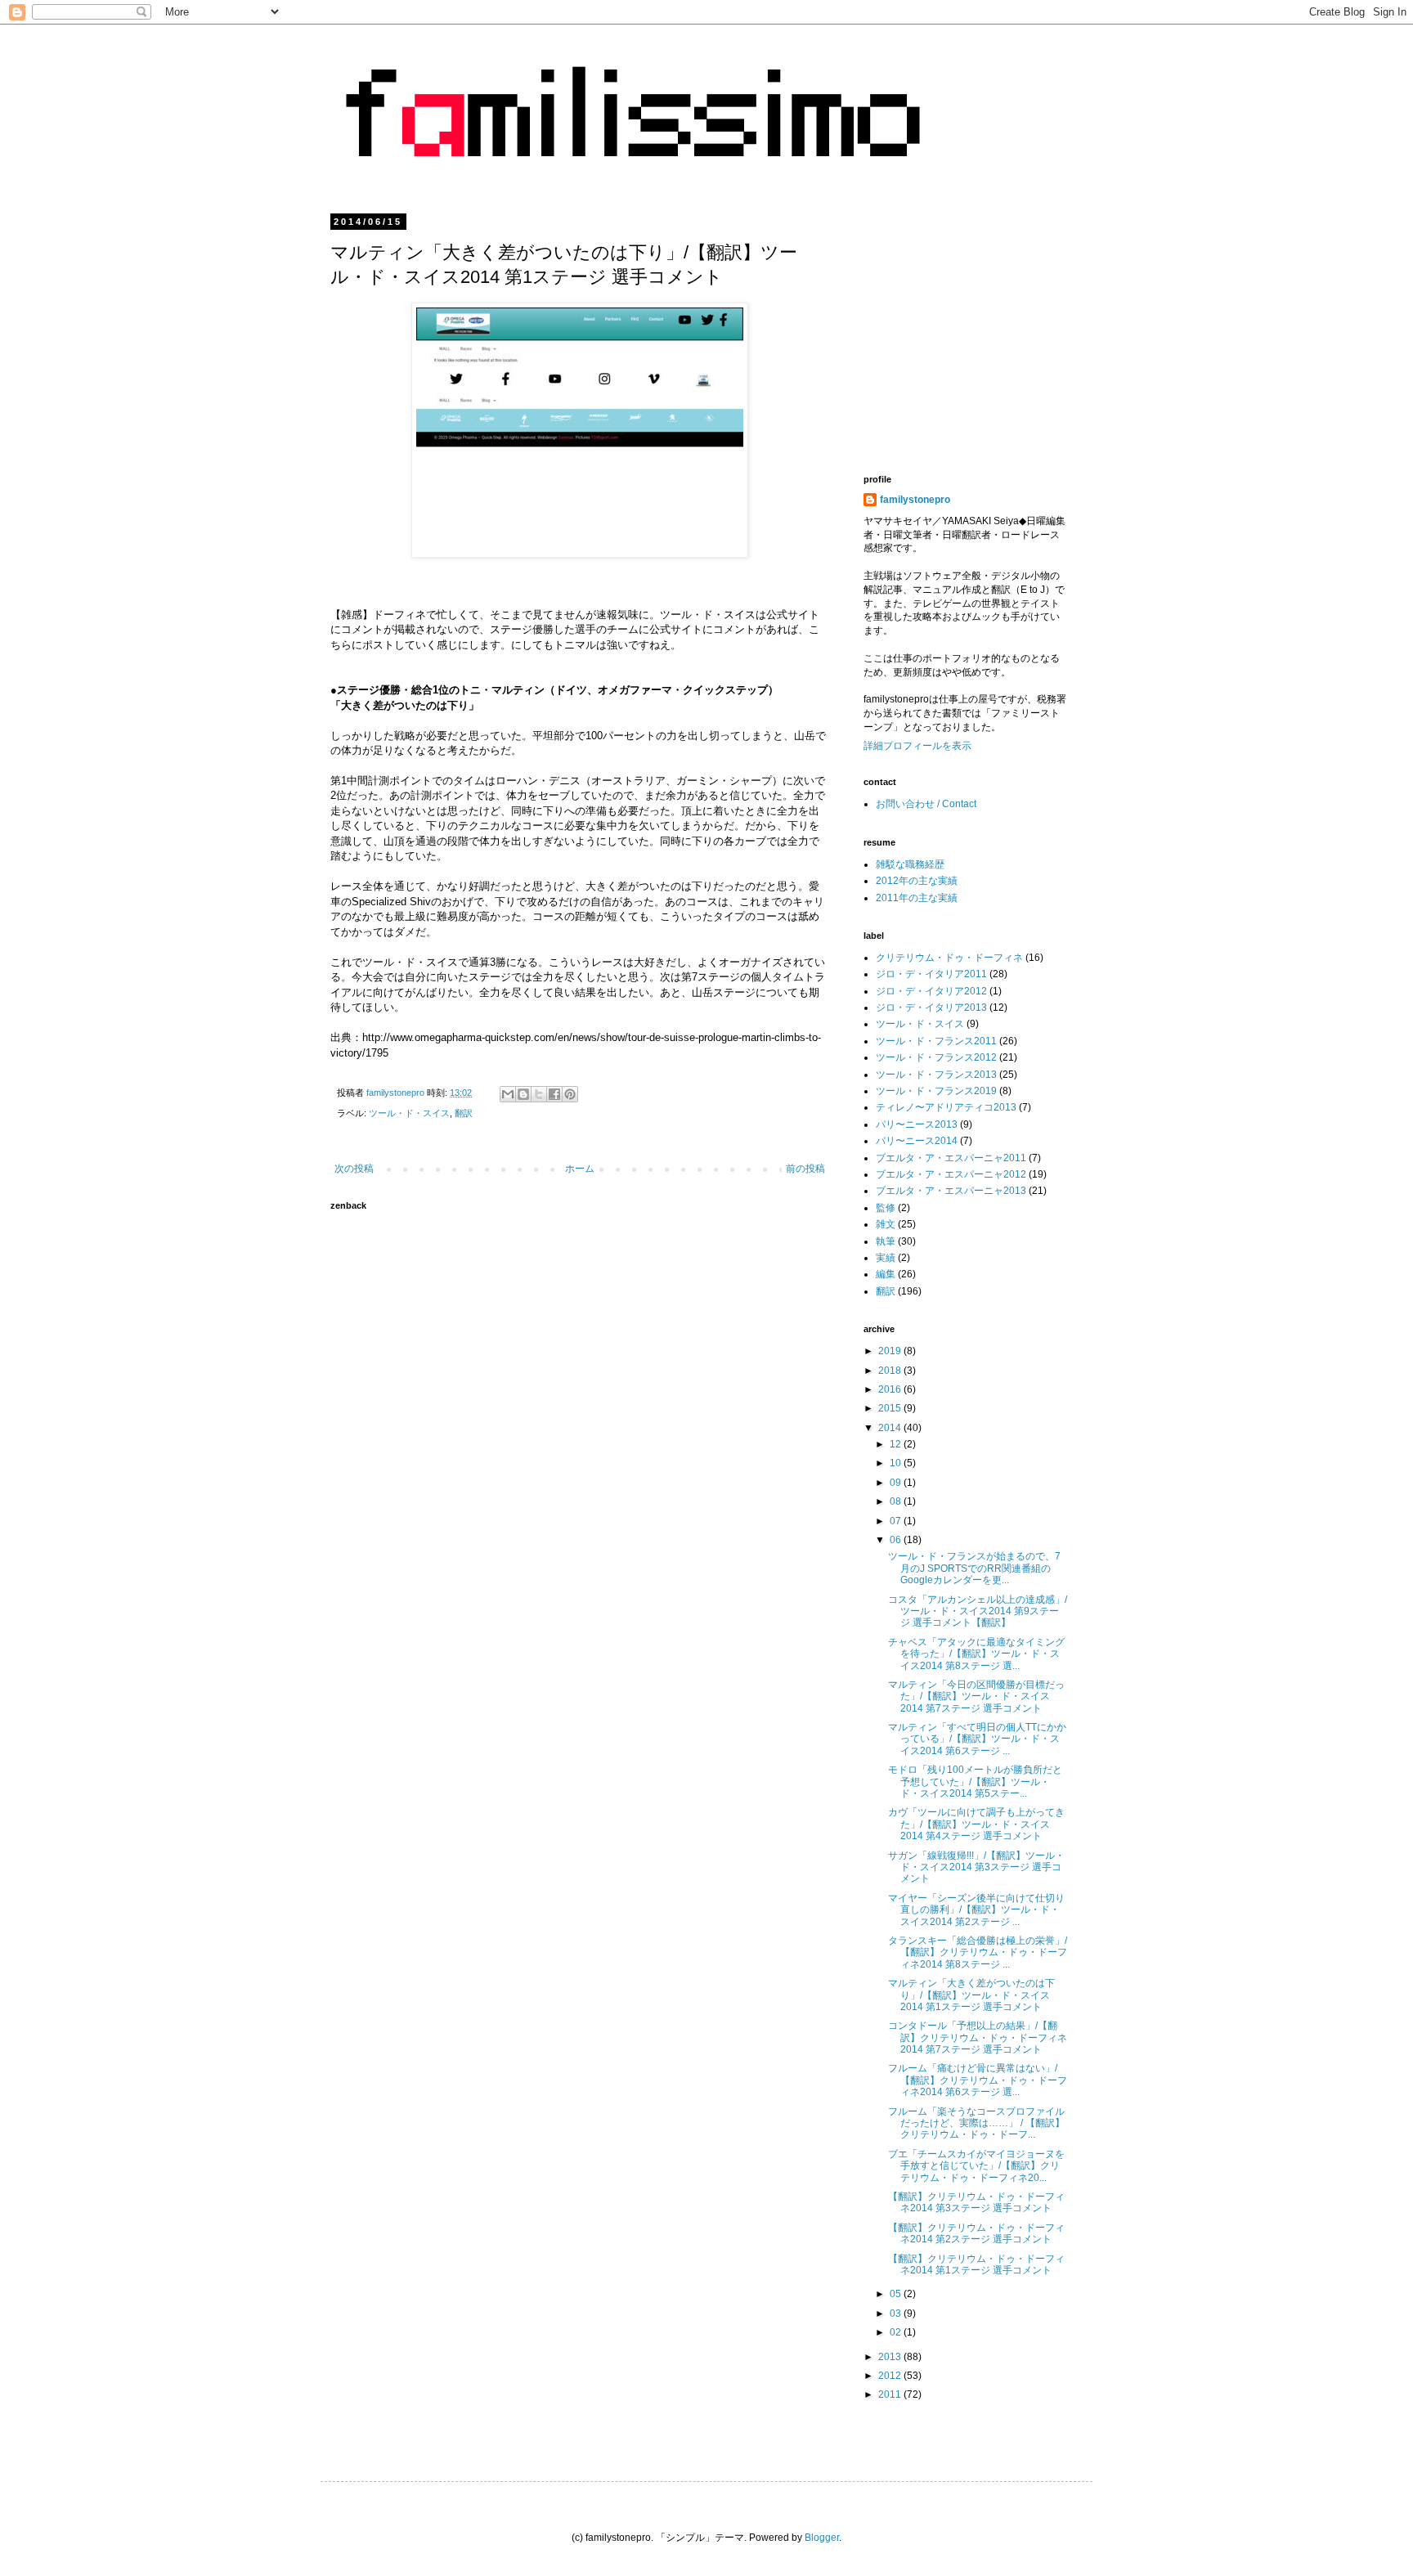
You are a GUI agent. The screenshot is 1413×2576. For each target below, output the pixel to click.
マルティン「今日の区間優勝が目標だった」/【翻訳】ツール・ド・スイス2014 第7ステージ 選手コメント (976, 1696)
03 (897, 2313)
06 (897, 1540)
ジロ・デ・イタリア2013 (931, 1008)
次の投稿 (354, 1169)
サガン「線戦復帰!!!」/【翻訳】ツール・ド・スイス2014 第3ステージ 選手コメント (976, 1867)
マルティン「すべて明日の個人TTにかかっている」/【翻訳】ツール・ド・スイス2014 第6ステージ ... (977, 1739)
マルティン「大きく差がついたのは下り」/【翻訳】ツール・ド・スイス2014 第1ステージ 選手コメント (971, 1995)
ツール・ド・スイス (409, 1113)
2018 (891, 1371)
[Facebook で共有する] (554, 1094)
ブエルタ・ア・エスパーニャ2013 (951, 1191)
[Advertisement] (1001, 331)
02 (897, 2332)
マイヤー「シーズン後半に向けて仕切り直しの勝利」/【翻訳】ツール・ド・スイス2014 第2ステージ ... (976, 1910)
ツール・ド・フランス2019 (936, 1091)
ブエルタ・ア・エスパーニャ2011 (951, 1158)
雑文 (886, 1224)
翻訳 (464, 1113)
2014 (891, 1428)
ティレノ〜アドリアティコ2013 (946, 1107)
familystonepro (915, 500)
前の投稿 (805, 1169)
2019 (891, 1351)
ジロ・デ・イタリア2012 (931, 991)
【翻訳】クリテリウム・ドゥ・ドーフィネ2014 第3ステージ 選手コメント (976, 2202)
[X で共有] (539, 1094)
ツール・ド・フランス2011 (936, 1041)
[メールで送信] (508, 1094)
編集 (886, 1274)
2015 (891, 1408)
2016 (891, 1389)
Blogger (822, 2538)
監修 (886, 1208)
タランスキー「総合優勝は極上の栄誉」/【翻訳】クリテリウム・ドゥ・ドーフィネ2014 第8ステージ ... (978, 1952)
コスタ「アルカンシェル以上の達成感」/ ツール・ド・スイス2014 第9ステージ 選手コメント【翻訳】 (978, 1611)
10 (897, 1463)
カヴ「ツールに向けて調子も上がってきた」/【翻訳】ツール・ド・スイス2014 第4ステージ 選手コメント (976, 1824)
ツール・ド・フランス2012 (936, 1057)
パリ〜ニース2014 (917, 1141)
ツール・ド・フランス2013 (936, 1075)
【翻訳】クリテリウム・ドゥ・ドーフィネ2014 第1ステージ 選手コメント (976, 2264)
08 (897, 1501)
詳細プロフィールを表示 (917, 746)
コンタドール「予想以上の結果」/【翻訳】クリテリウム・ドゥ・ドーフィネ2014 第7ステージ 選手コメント (978, 2037)
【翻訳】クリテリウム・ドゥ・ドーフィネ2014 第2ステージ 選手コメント (976, 2233)
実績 (886, 1258)
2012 (891, 2376)
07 (897, 1521)
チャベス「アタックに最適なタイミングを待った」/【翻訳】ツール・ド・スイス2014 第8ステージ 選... (976, 1654)
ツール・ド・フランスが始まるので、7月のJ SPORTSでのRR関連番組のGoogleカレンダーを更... (974, 1568)
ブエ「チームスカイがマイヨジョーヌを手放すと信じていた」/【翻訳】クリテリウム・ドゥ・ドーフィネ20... (976, 2166)
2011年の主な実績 (917, 898)
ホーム (580, 1169)
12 (897, 1444)
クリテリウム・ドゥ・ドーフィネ (949, 958)
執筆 (886, 1241)
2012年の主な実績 (917, 881)
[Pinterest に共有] (570, 1094)
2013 (891, 2357)
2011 (891, 2394)
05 (897, 2294)
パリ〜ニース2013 (917, 1124)
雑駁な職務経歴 (910, 864)
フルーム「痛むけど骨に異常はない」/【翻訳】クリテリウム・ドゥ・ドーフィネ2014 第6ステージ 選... (978, 2080)
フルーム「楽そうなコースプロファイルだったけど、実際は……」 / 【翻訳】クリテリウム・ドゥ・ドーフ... (976, 2123)
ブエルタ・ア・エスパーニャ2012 (951, 1174)
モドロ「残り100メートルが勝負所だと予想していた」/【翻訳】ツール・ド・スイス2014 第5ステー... (975, 1782)
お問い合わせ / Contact (926, 804)
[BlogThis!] (523, 1094)
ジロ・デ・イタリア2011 (931, 974)
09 (897, 1483)
